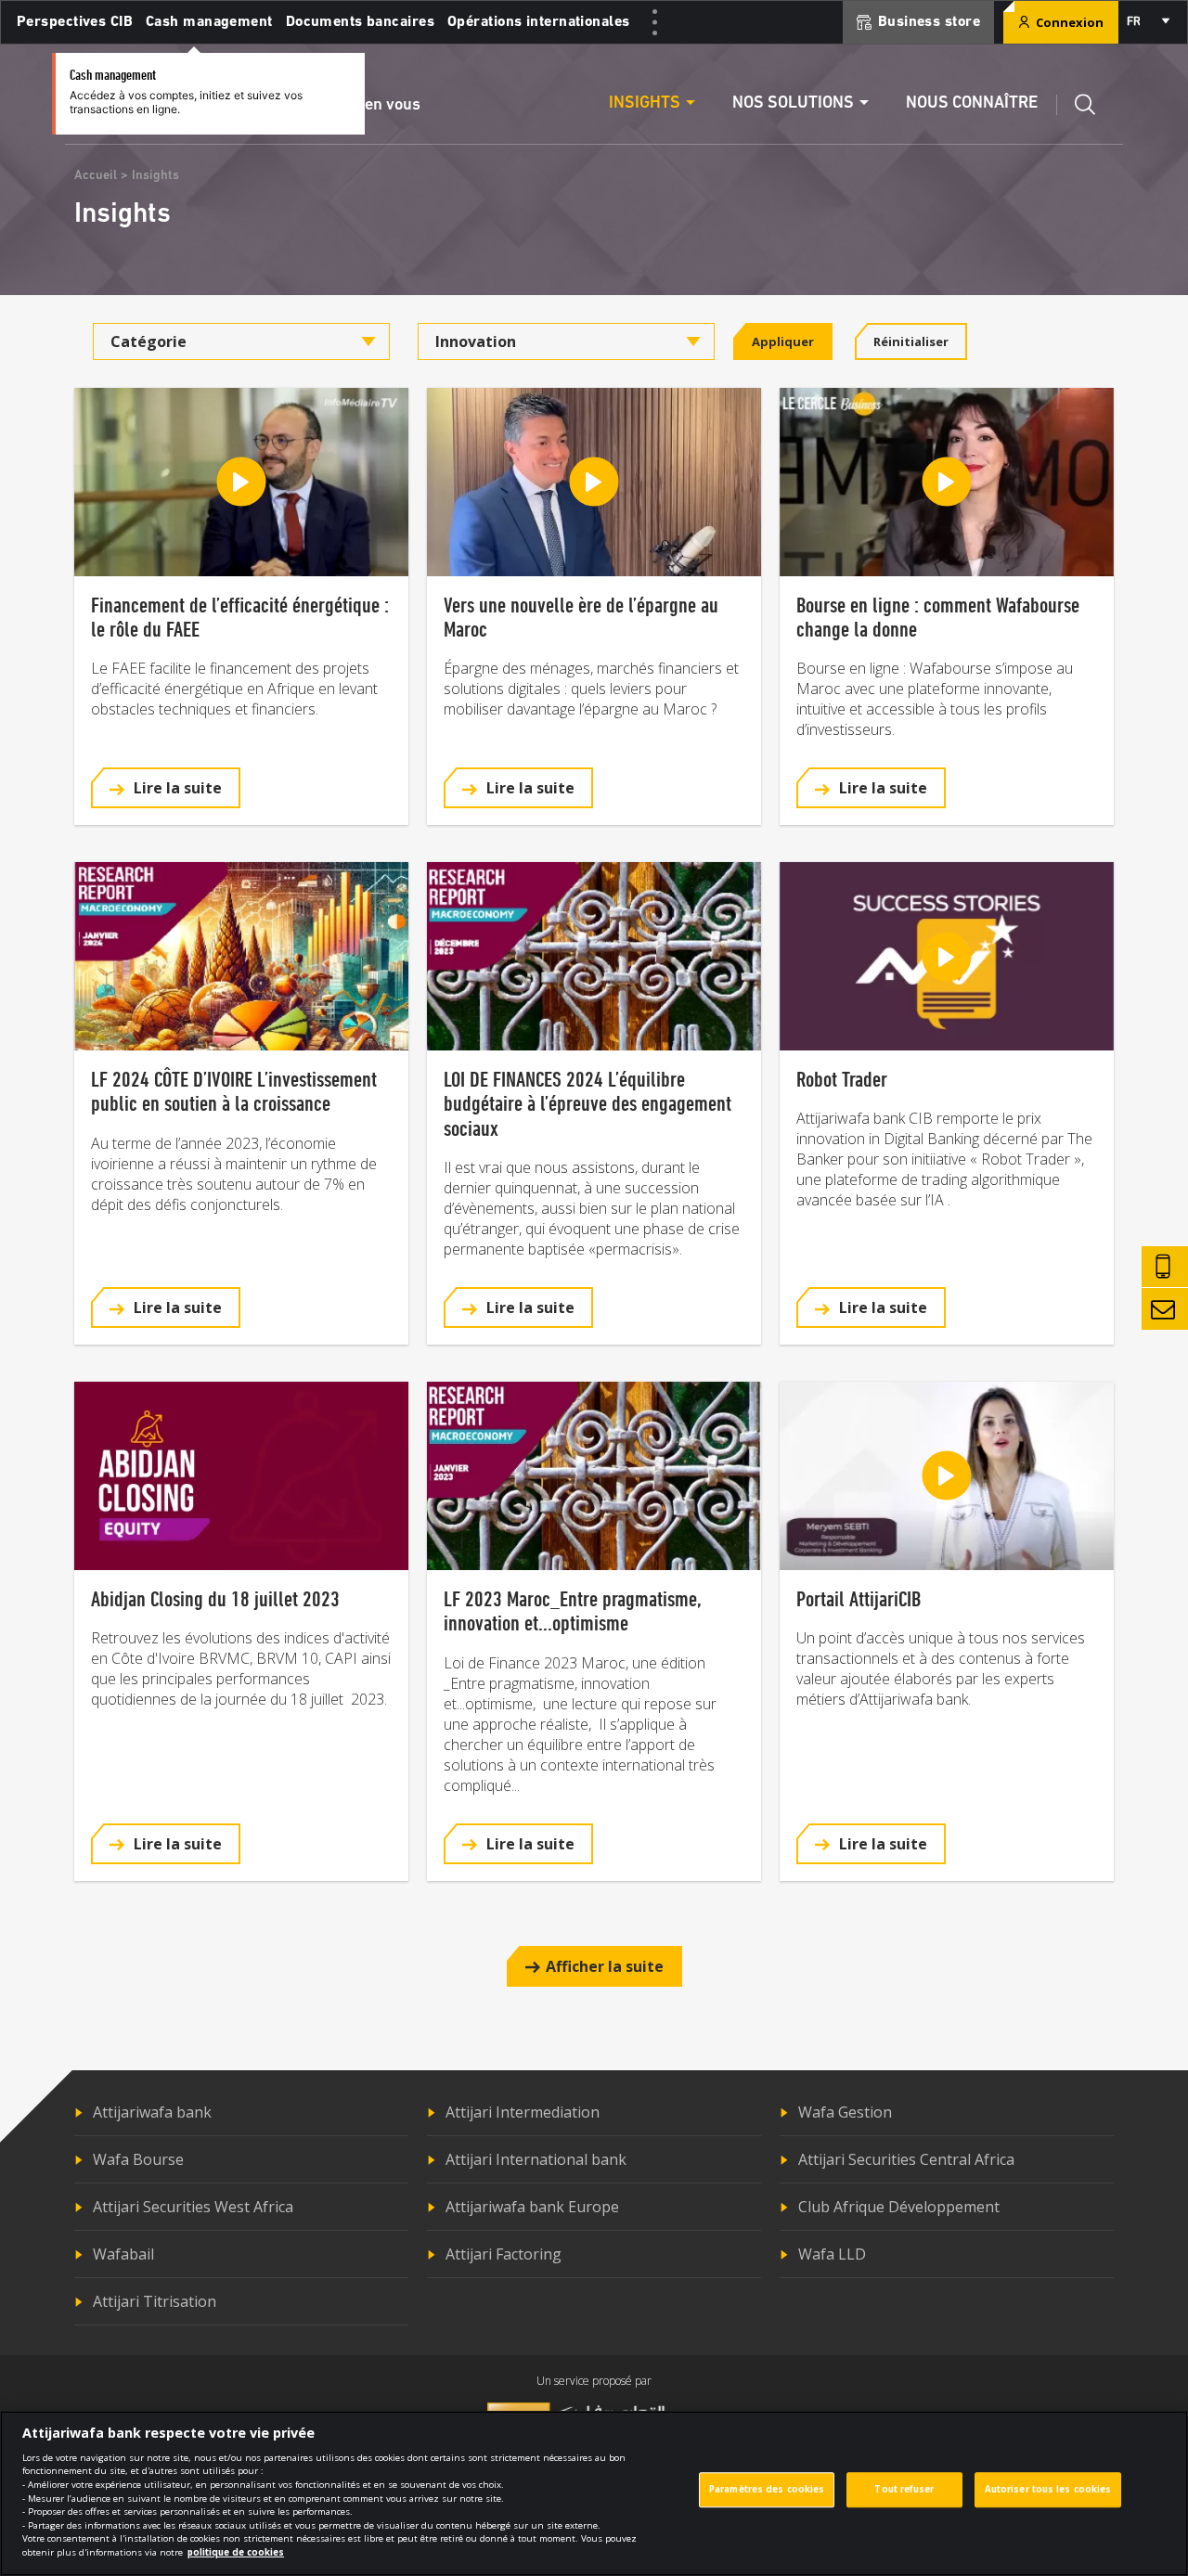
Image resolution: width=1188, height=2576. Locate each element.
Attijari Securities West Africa (193, 2207)
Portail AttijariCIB (859, 1598)
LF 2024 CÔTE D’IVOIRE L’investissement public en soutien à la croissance (234, 1091)
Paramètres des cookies (767, 2490)
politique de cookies (236, 2552)
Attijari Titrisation (155, 2301)
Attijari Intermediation (523, 2112)
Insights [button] (645, 104)
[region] (594, 2493)
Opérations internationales (538, 22)
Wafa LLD (832, 2254)
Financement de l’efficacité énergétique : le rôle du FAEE (240, 617)
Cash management (209, 22)
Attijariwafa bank (152, 2112)
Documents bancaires (360, 22)
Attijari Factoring (504, 2254)
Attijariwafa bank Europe (532, 2207)
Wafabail (123, 2254)
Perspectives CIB (75, 22)
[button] (166, 788)
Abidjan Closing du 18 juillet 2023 (215, 1598)
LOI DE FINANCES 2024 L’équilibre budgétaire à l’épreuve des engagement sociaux (588, 1103)
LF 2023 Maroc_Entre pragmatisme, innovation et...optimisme (573, 1610)
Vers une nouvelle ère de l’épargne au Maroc (581, 617)
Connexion (1068, 22)
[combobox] (1147, 22)
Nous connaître (972, 104)
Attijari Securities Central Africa (906, 2159)
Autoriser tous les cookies (1048, 2490)
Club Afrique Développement (899, 2207)
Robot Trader (842, 1079)
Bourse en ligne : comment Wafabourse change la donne (938, 617)
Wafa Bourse (138, 2159)
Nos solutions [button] (793, 104)
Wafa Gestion (845, 2112)
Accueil (96, 176)
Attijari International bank (536, 2159)
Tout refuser (904, 2490)
